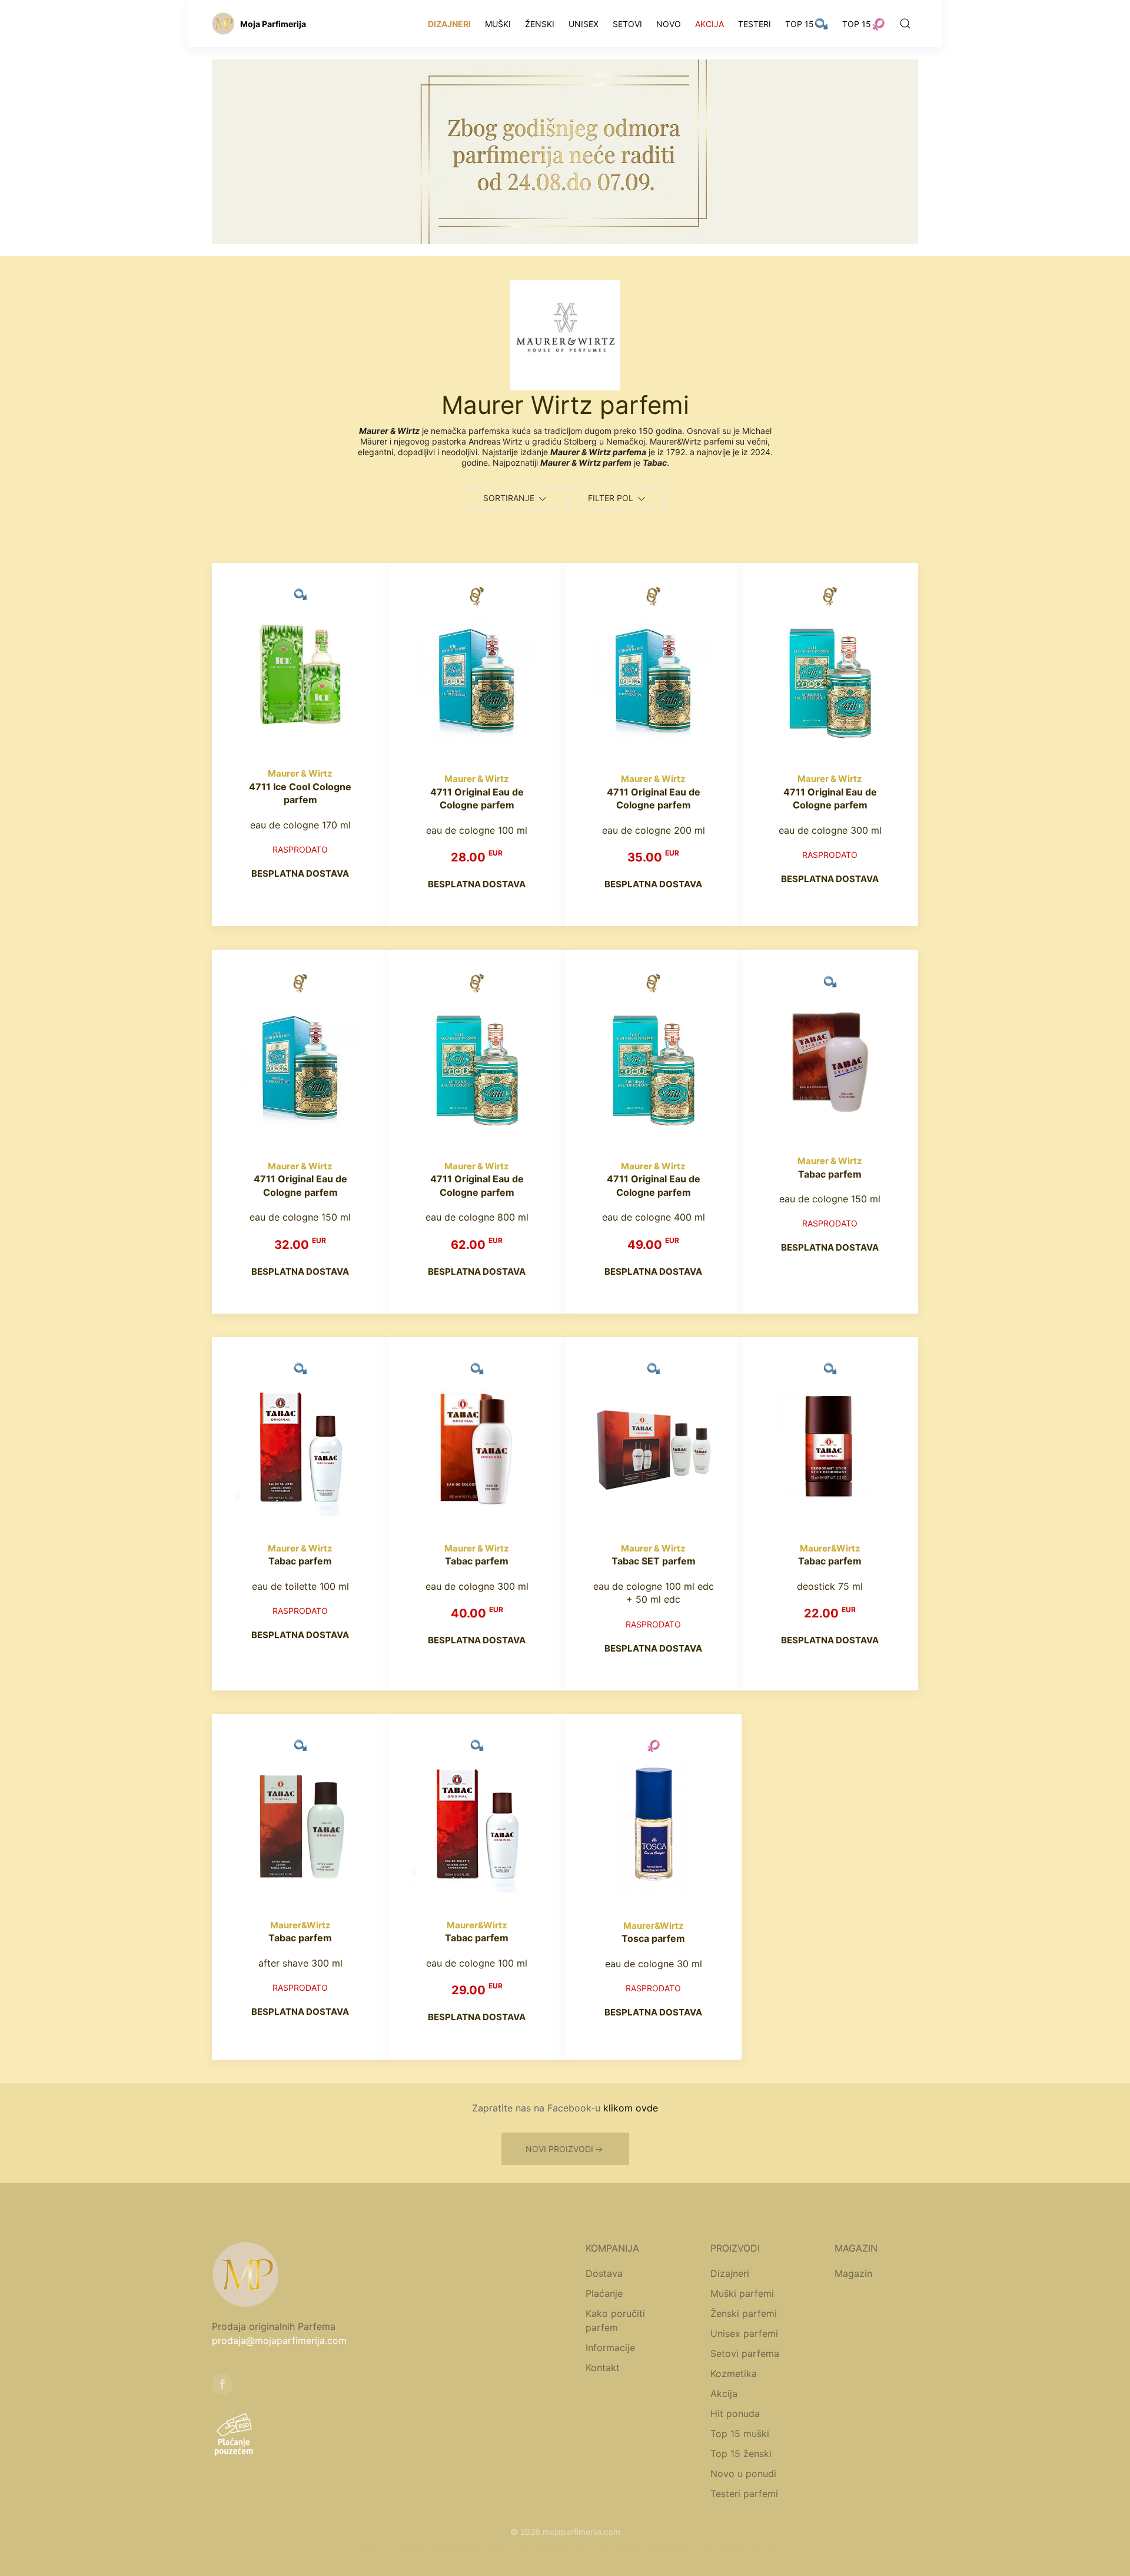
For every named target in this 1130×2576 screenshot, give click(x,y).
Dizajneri (449, 24)
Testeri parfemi (744, 2494)
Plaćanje (604, 2293)
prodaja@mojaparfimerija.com (279, 2340)
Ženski (540, 24)
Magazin (853, 2273)
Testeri (755, 24)
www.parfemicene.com (403, 2546)
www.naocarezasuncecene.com (601, 2546)
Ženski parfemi (744, 2313)
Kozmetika (734, 2373)
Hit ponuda (735, 2413)
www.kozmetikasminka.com (718, 2546)
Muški (498, 24)
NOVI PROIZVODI (559, 2149)
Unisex (584, 24)
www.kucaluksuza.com (493, 2546)
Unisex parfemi (744, 2333)
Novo (669, 24)
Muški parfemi (742, 2293)
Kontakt (603, 2368)
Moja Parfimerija (273, 24)
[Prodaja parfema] (223, 24)
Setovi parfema (745, 2353)
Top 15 (800, 24)
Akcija (709, 24)
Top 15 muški (740, 2434)
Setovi (627, 24)
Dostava (604, 2273)
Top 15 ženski (741, 2454)
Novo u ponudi (743, 2474)
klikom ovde (631, 2108)
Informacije (610, 2348)
